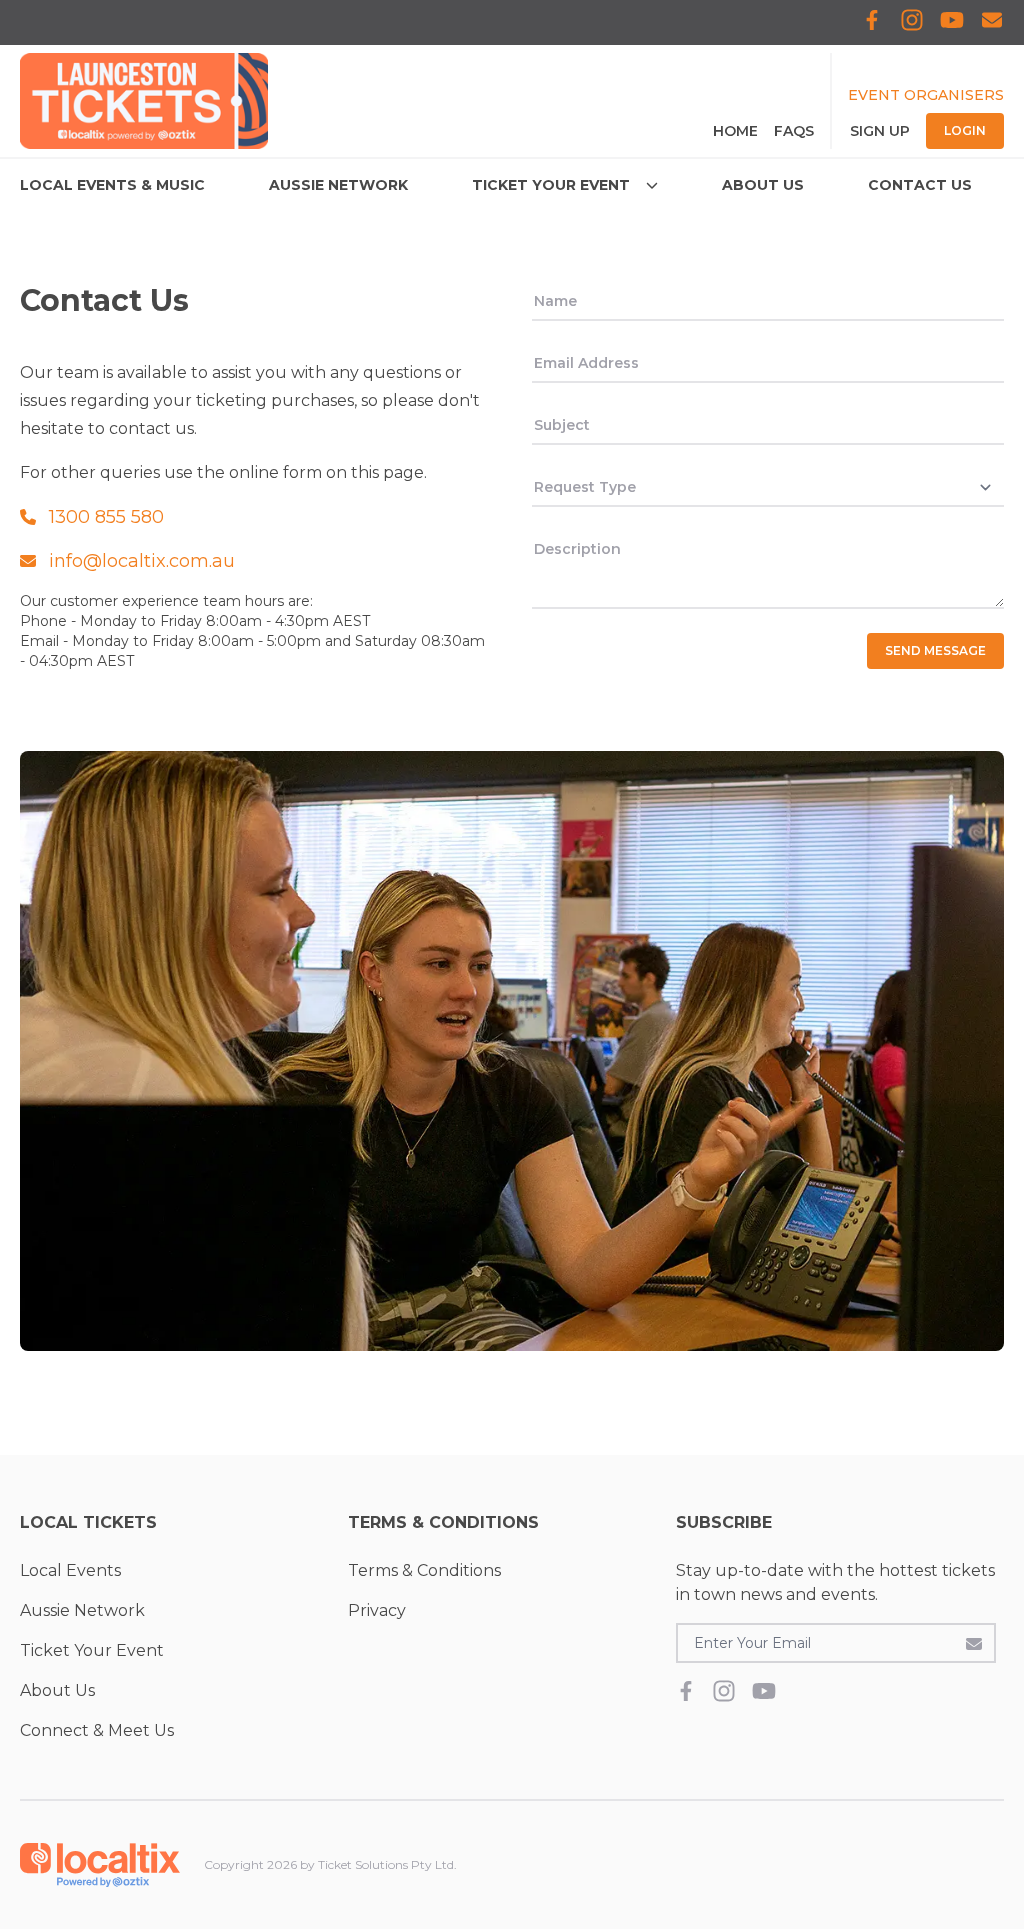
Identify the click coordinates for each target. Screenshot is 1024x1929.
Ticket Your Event (92, 1650)
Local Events (70, 1570)
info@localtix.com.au (142, 561)
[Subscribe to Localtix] (992, 22)
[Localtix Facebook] (872, 22)
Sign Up (880, 131)
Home (735, 131)
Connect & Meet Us (97, 1730)
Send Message (935, 650)
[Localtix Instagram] (912, 22)
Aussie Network (82, 1610)
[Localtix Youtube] (952, 22)
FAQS (794, 131)
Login (965, 130)
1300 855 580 (106, 517)
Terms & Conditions (424, 1570)
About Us (57, 1690)
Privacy (377, 1610)
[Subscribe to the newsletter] (974, 1643)
